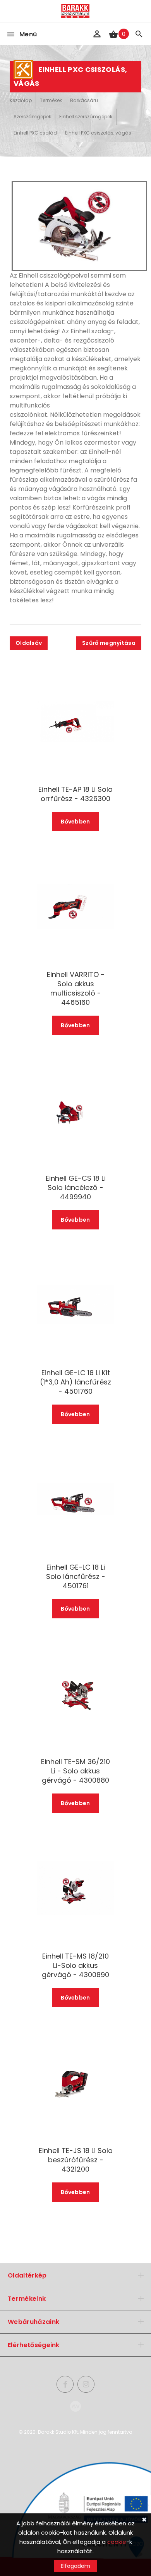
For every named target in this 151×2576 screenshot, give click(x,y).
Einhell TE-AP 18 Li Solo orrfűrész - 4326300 (75, 794)
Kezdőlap (21, 100)
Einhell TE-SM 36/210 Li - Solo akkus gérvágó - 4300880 (75, 1771)
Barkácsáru (84, 100)
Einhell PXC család (35, 133)
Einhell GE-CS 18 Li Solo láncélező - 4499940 (76, 1188)
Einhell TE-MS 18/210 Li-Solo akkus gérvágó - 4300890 (75, 1966)
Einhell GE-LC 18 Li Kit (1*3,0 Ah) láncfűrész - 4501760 (75, 1382)
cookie (117, 2542)
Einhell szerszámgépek (86, 117)
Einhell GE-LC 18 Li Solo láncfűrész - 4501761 (76, 1577)
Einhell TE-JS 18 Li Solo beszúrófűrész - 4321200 (76, 2160)
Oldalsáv (29, 643)
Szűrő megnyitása (109, 643)
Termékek (51, 100)
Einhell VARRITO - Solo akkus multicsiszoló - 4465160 (76, 989)
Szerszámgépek (32, 117)
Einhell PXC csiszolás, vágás (98, 133)
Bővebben (75, 822)
